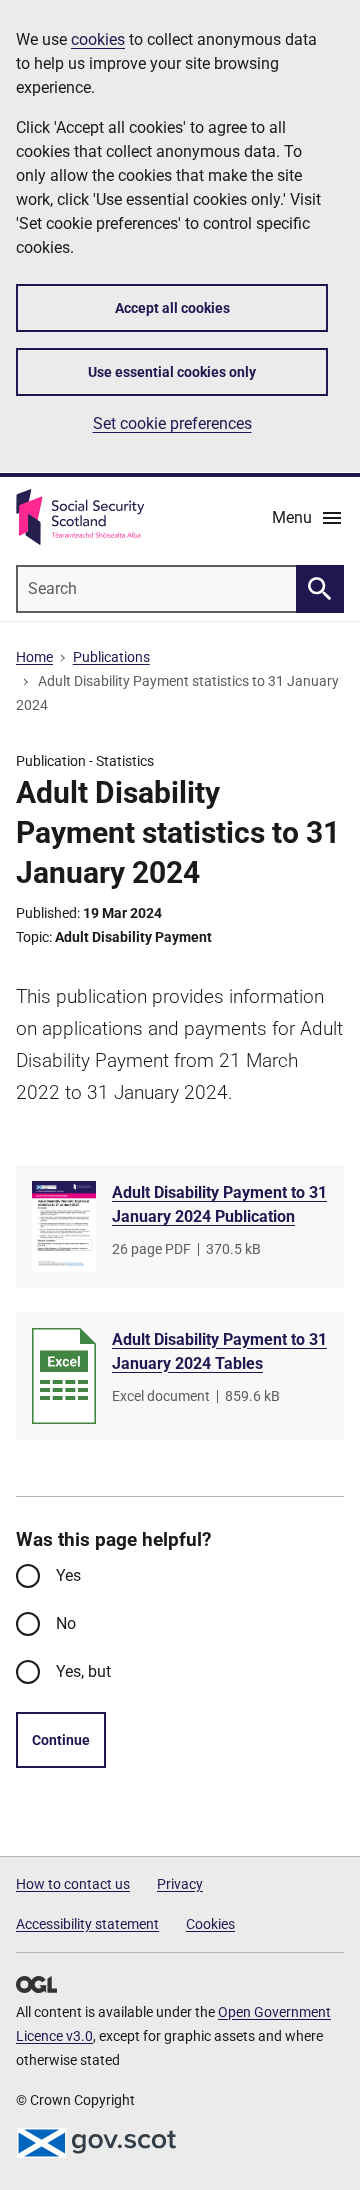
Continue (61, 1740)
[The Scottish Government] (96, 2143)
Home (34, 657)
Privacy (180, 1884)
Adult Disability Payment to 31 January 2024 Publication (219, 1204)
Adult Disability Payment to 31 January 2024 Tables (219, 1351)
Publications (111, 657)
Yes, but (83, 1671)
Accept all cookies (172, 308)
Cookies (210, 1924)
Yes (68, 1575)
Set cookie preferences (172, 423)
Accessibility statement (87, 1924)
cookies (98, 39)
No (66, 1623)
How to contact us (73, 1884)
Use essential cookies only (172, 372)
